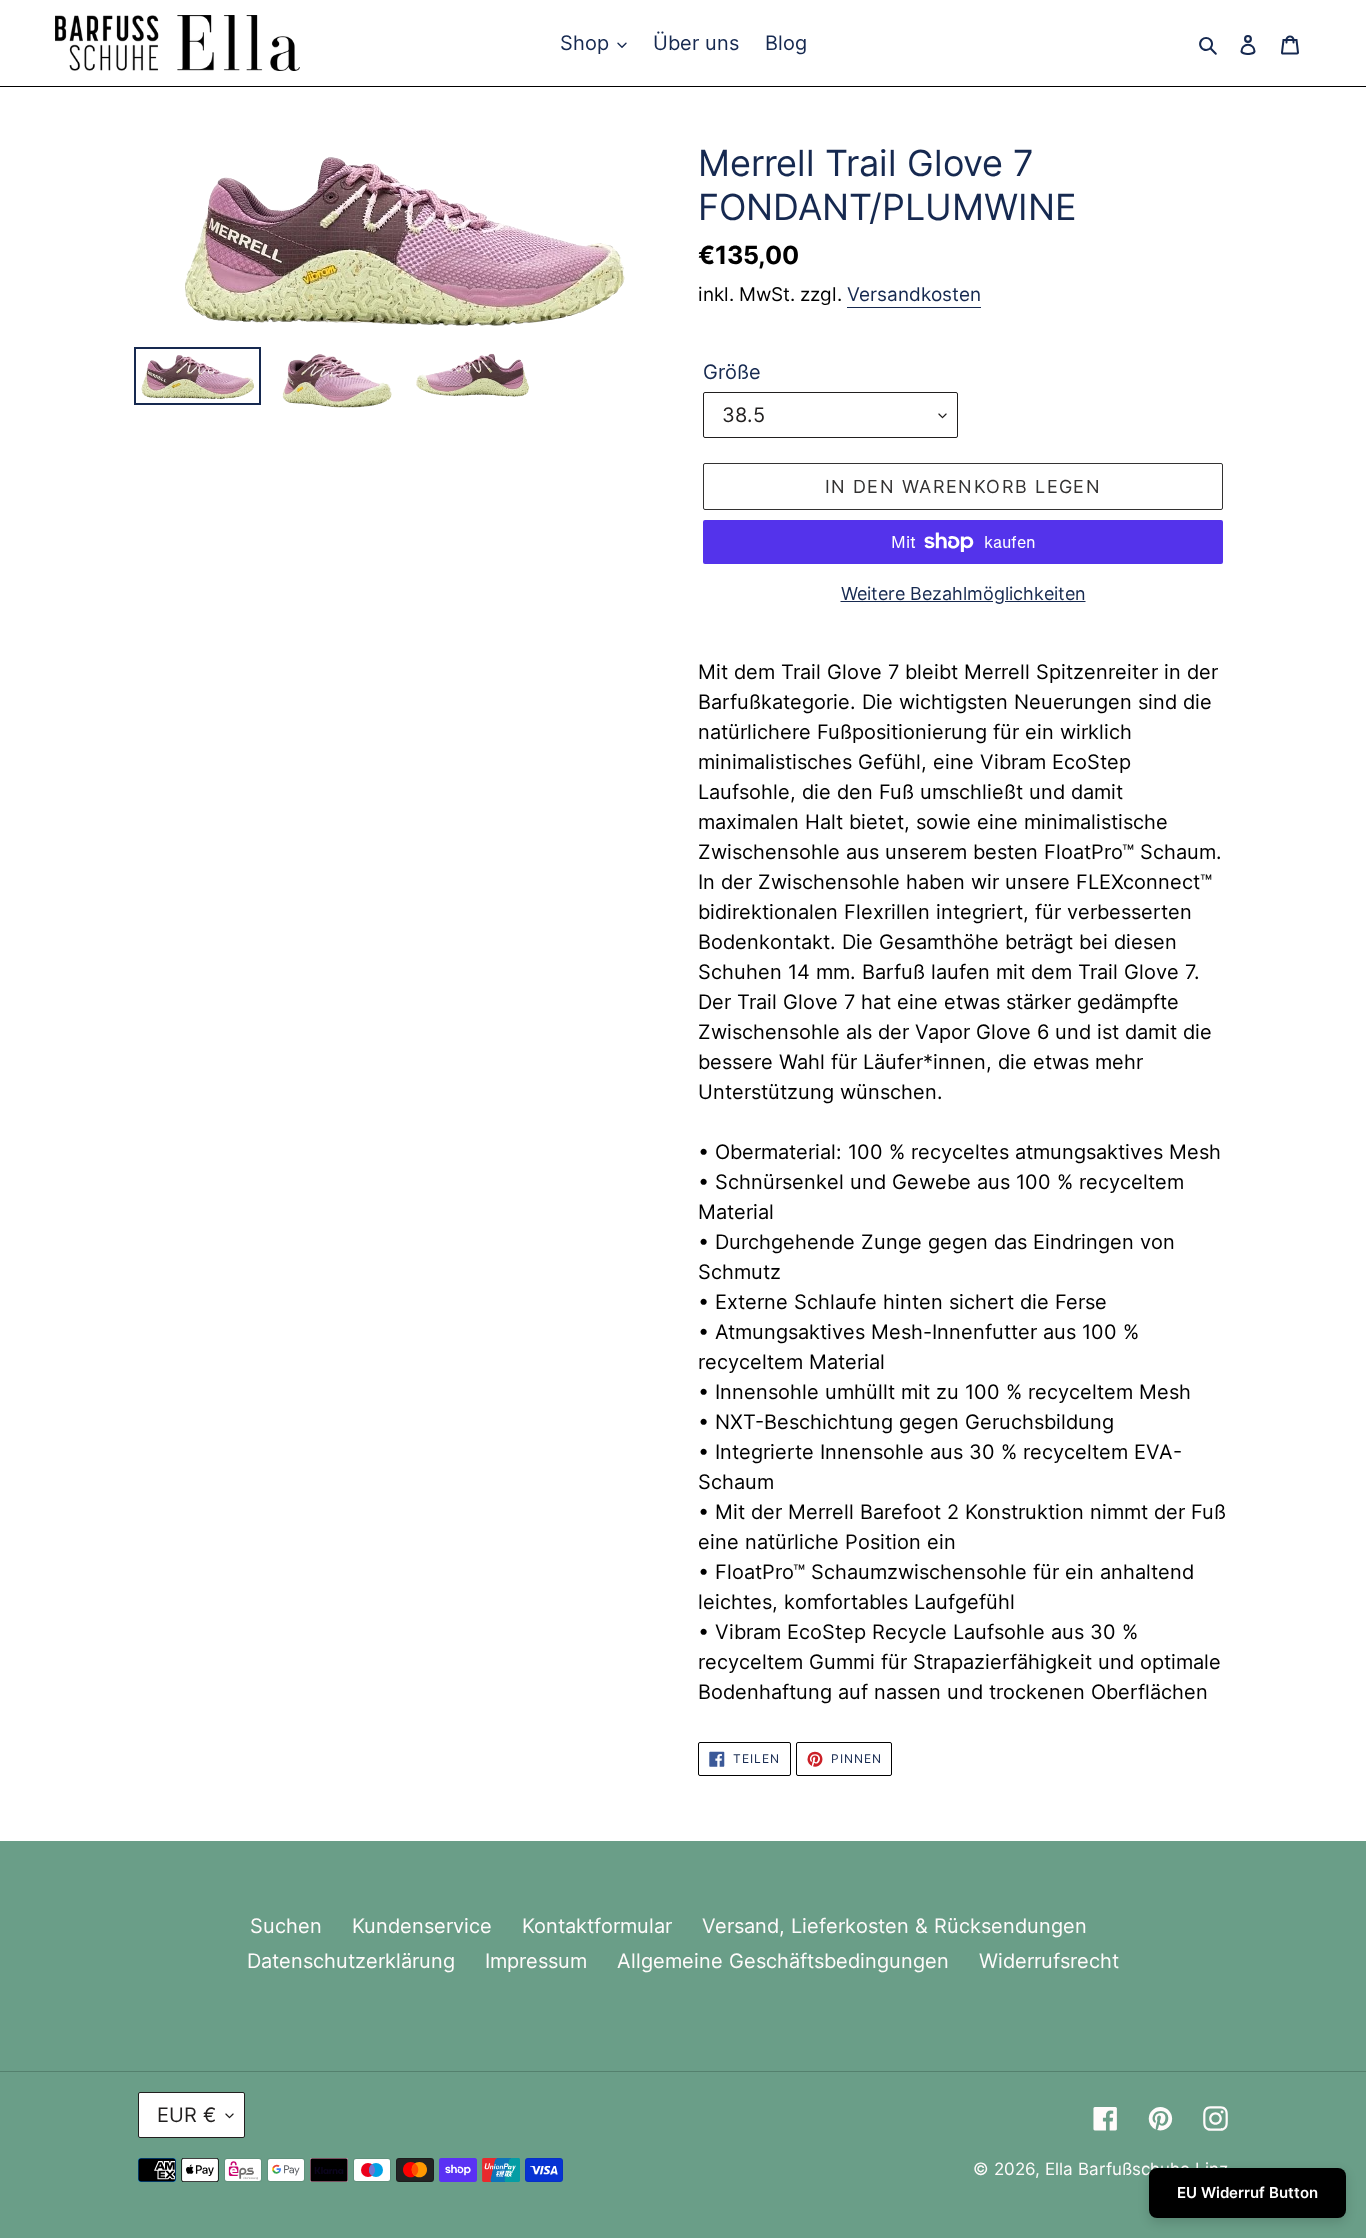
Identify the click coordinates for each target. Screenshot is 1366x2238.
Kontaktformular (597, 1926)
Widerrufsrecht (1049, 1961)
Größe (732, 372)
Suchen (286, 1926)
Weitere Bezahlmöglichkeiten (963, 593)
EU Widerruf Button (1247, 2192)
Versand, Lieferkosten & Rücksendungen (894, 1926)
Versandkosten (914, 294)
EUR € (186, 2115)
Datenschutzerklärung (351, 1961)
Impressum (536, 1961)
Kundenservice (422, 1926)
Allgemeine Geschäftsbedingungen (783, 1961)
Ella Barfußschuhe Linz (1136, 2169)
